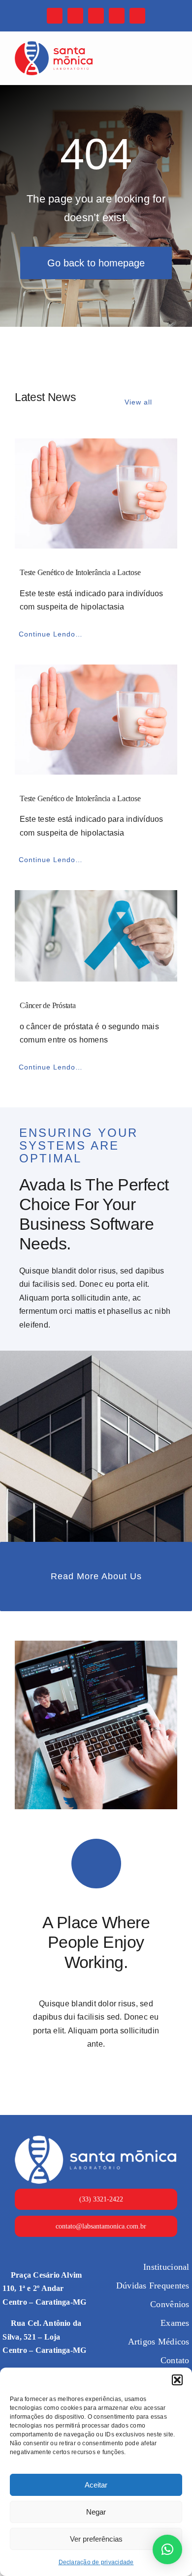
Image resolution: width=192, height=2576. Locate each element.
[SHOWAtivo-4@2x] (54, 45)
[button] (177, 2380)
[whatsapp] (117, 16)
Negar (96, 2512)
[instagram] (75, 16)
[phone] (137, 16)
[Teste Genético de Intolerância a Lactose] (96, 493)
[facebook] (55, 16)
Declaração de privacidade (96, 2562)
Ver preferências (96, 2539)
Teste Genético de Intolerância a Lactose (80, 572)
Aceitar (96, 2485)
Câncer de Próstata (48, 1005)
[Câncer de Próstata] (96, 936)
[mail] (96, 16)
